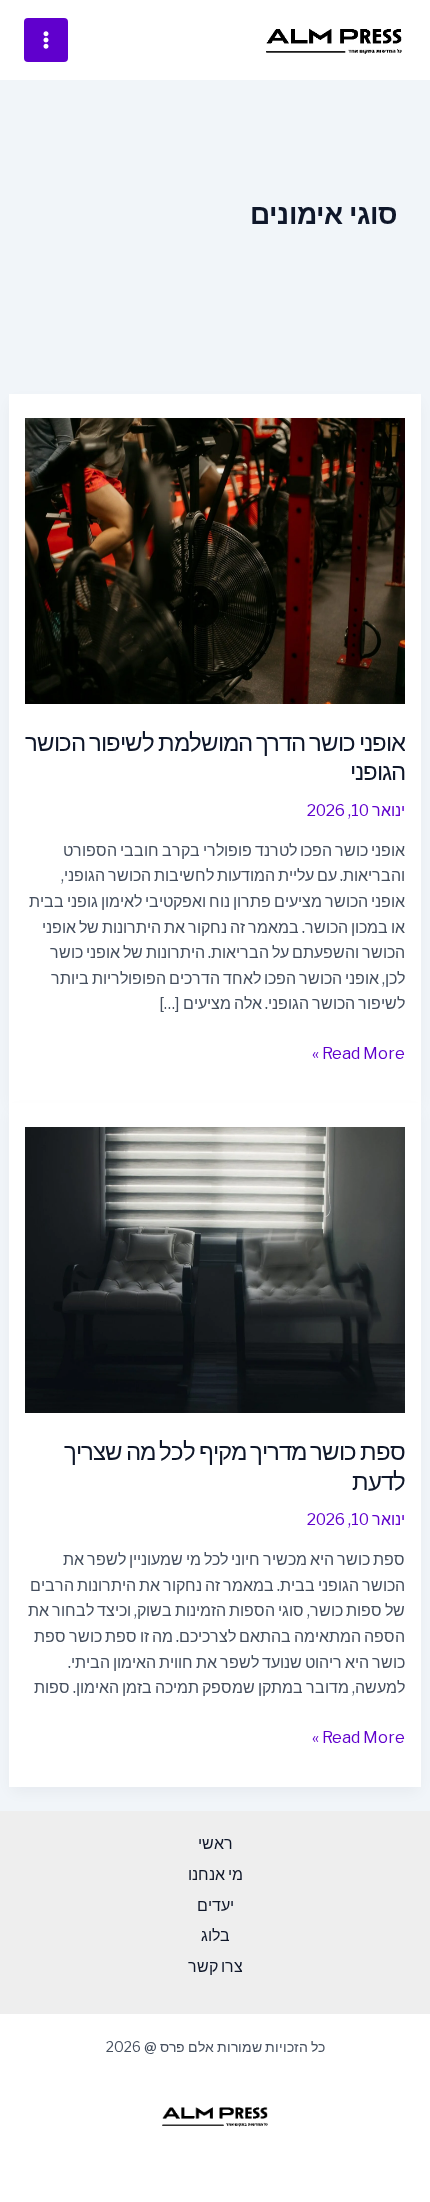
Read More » (358, 1052)
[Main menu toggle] (46, 40)
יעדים (215, 1905)
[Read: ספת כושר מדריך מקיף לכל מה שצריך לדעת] (215, 1268)
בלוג (215, 1935)
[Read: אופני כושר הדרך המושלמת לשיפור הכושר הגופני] (215, 559)
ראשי (215, 1843)
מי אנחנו (215, 1874)
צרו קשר (215, 1966)
